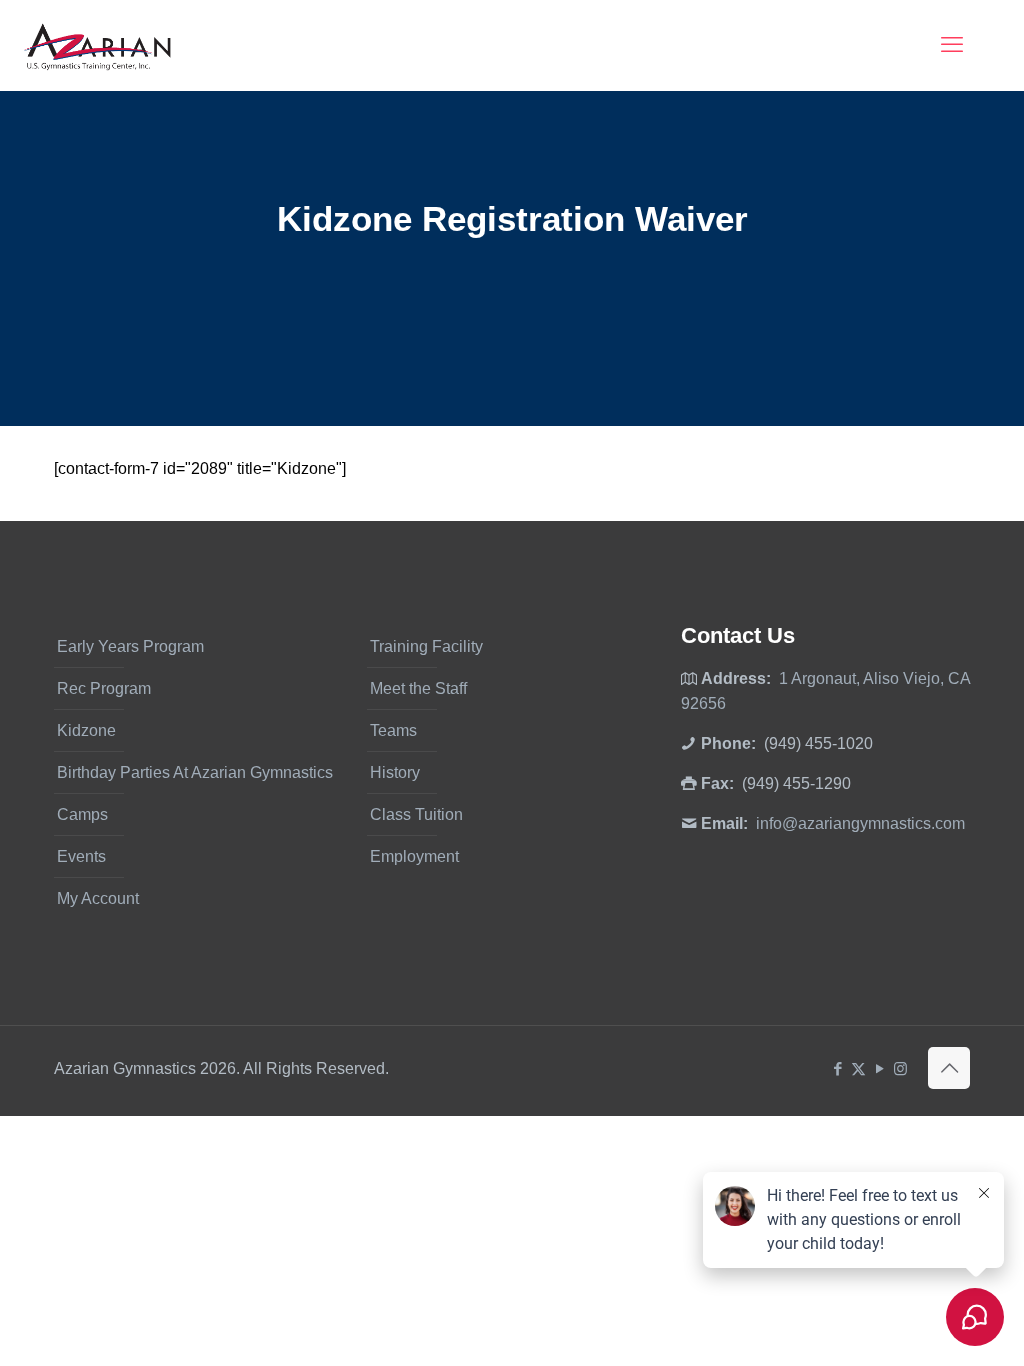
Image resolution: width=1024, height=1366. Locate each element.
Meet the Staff (418, 688)
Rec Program (104, 688)
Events (81, 856)
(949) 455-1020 (818, 743)
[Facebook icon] (837, 1068)
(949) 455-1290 (796, 783)
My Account (98, 898)
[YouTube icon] (879, 1068)
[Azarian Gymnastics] (97, 45)
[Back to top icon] (949, 1068)
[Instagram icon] (900, 1068)
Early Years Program (130, 646)
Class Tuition (416, 814)
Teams (393, 730)
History (395, 772)
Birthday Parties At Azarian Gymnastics (195, 772)
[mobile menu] (952, 45)
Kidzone (86, 730)
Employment (414, 856)
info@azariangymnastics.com (860, 823)
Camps (82, 814)
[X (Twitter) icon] (858, 1068)
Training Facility (426, 646)
